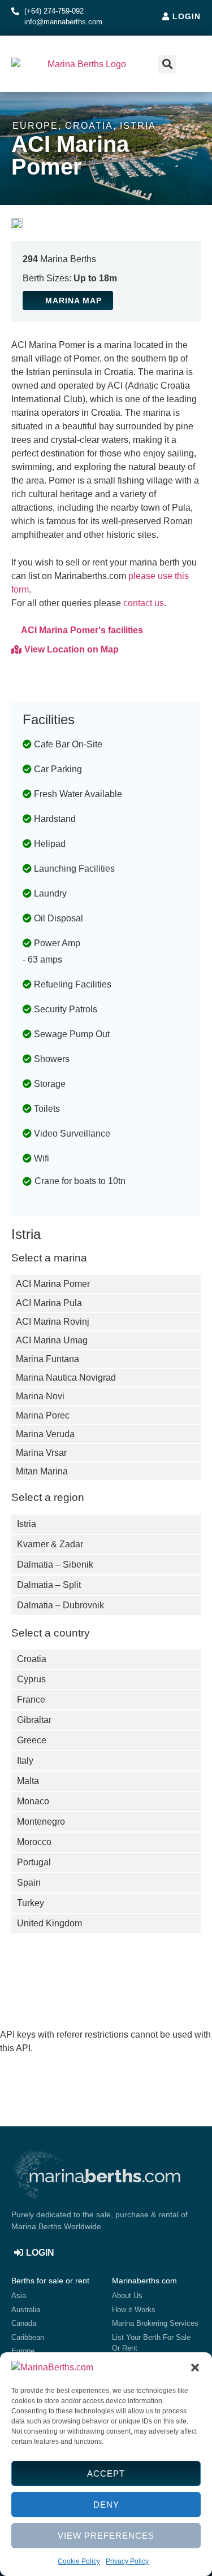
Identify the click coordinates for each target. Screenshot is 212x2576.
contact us (144, 603)
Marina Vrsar (41, 1453)
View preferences (106, 2536)
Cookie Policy (79, 2561)
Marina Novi (40, 1396)
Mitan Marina (42, 1471)
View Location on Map (72, 649)
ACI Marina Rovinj (53, 1322)
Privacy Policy (127, 2561)
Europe (35, 126)
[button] (195, 2368)
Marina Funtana (47, 1359)
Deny (106, 2505)
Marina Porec (43, 1415)
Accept (106, 2473)
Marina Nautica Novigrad (66, 1378)
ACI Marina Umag (52, 1340)
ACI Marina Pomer (53, 1284)
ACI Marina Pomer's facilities (82, 630)
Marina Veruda (45, 1434)
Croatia (89, 126)
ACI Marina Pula (49, 1303)
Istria (138, 126)
